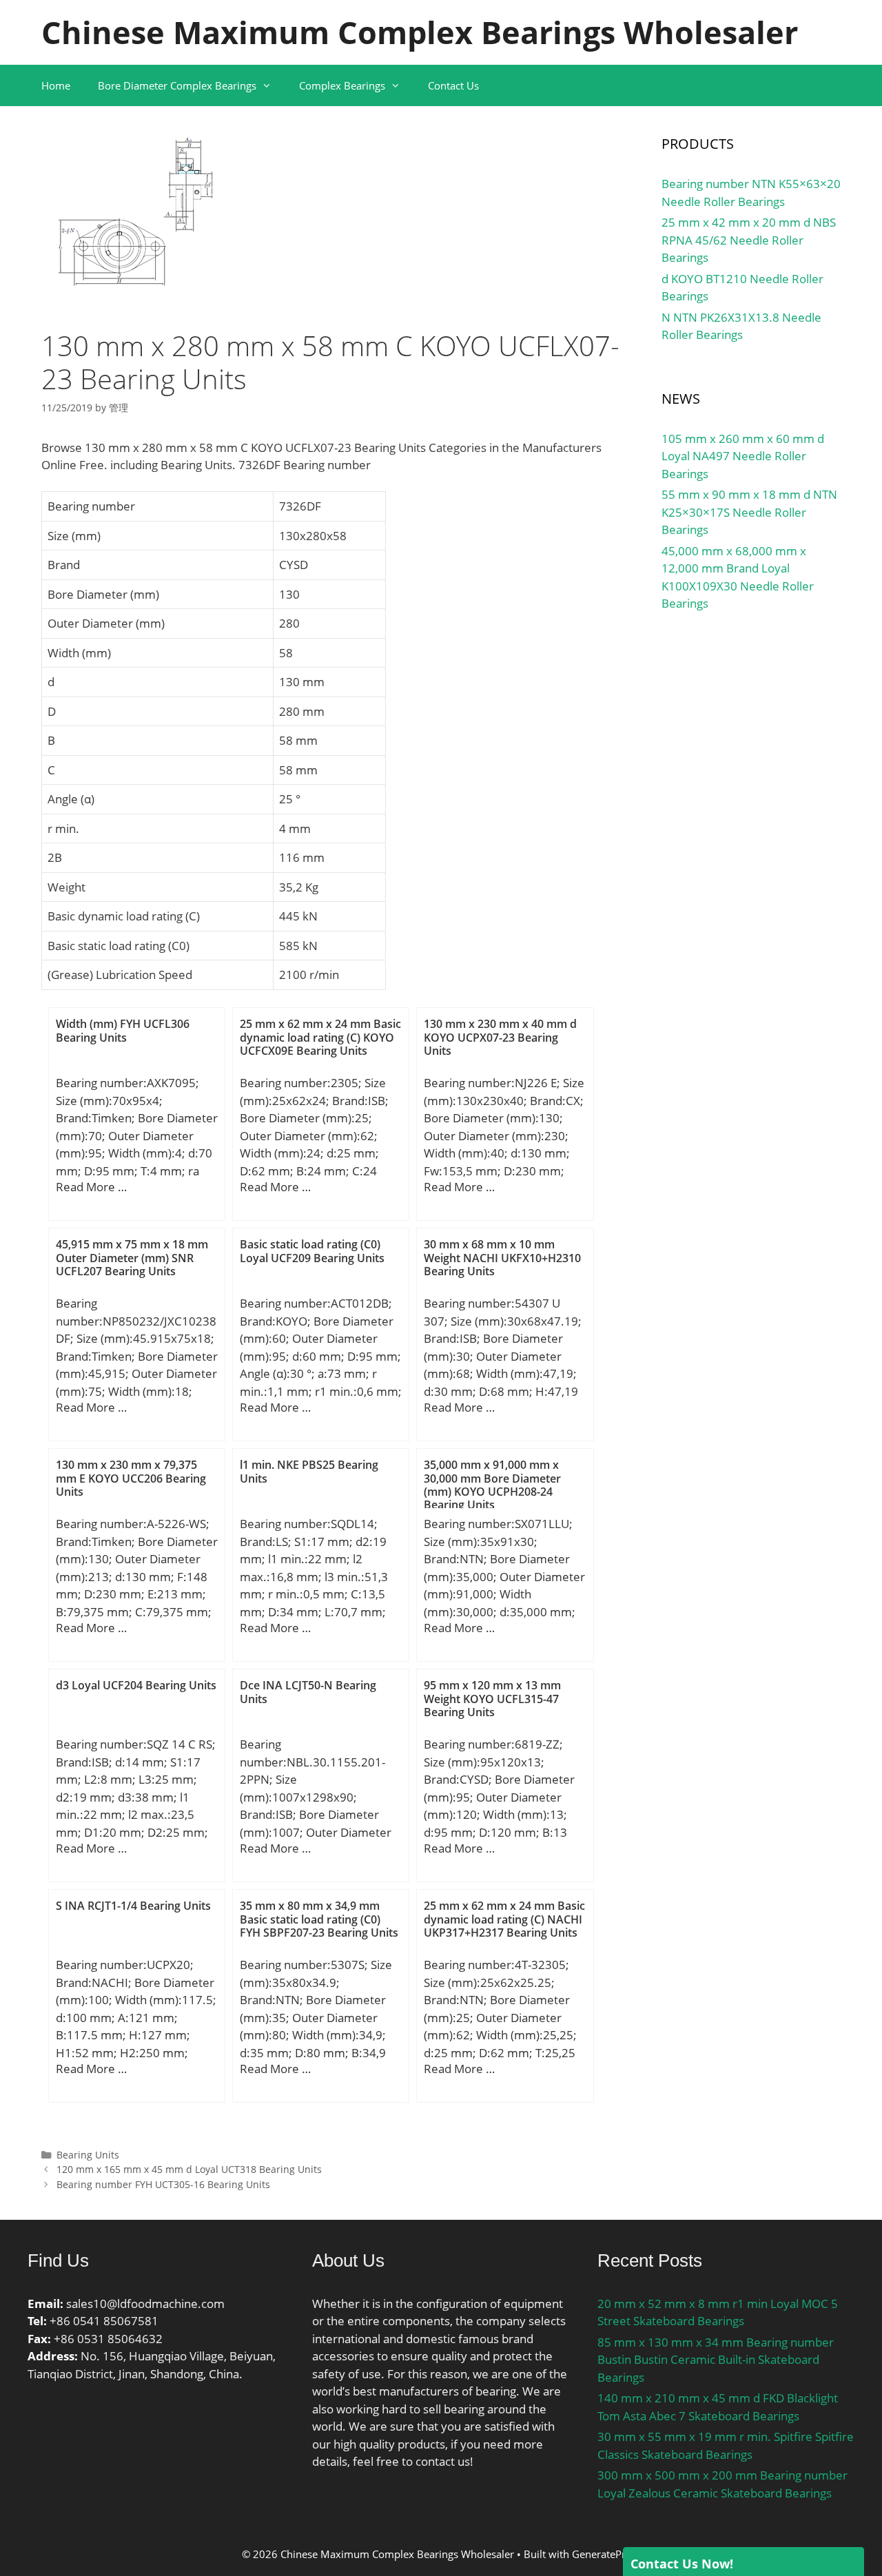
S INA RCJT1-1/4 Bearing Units (133, 1906)
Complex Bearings (342, 85)
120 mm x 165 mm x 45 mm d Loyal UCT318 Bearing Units (189, 2169)
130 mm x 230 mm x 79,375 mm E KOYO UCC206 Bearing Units (131, 1478)
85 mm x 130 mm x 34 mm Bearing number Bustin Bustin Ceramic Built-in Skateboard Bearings (716, 2360)
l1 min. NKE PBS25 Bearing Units (309, 1471)
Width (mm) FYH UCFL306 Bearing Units (123, 1030)
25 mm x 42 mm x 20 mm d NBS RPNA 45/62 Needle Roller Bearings (749, 240)
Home (56, 85)
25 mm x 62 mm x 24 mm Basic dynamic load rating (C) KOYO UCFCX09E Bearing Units (320, 1037)
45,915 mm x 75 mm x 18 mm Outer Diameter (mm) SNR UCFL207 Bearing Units (132, 1257)
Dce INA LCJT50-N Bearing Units (308, 1692)
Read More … (91, 1187)
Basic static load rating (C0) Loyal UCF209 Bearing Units (312, 1251)
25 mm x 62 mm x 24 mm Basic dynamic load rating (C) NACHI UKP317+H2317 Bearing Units (504, 1919)
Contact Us (453, 85)
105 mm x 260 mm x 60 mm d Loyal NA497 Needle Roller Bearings (743, 456)
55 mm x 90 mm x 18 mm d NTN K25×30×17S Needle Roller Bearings (749, 512)
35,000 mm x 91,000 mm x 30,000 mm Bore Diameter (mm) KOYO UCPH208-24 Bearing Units (492, 1485)
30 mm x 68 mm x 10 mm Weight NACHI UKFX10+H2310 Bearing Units (502, 1257)
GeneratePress (606, 2554)
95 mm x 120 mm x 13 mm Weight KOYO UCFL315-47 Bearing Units (492, 1698)
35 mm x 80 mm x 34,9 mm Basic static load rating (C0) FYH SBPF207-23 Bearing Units (319, 1919)
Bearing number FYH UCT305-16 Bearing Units (163, 2184)
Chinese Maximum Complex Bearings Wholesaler (420, 32)
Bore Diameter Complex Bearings (177, 85)
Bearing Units (88, 2155)
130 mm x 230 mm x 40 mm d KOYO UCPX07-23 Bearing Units (500, 1037)
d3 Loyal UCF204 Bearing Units (136, 1685)
